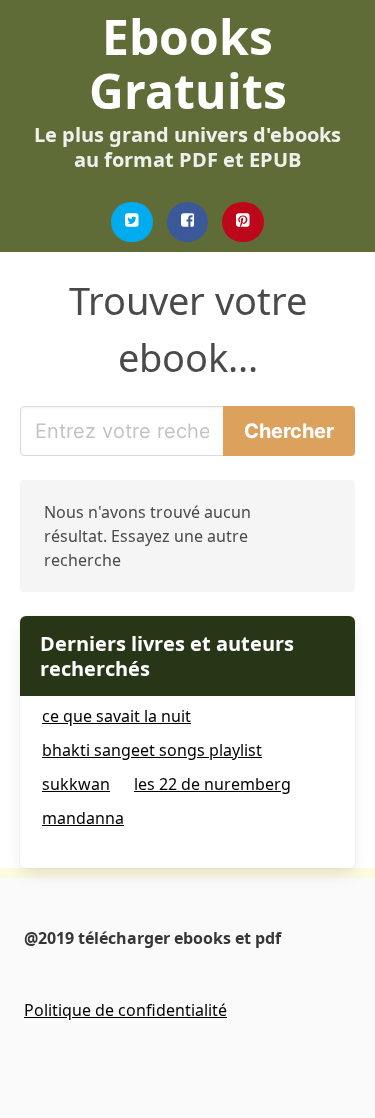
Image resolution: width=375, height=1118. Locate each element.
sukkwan (76, 784)
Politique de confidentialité (125, 1010)
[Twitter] (132, 222)
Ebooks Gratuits (188, 63)
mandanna (83, 818)
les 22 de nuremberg (212, 784)
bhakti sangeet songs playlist (152, 750)
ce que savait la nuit (116, 716)
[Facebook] (188, 222)
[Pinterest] (243, 222)
